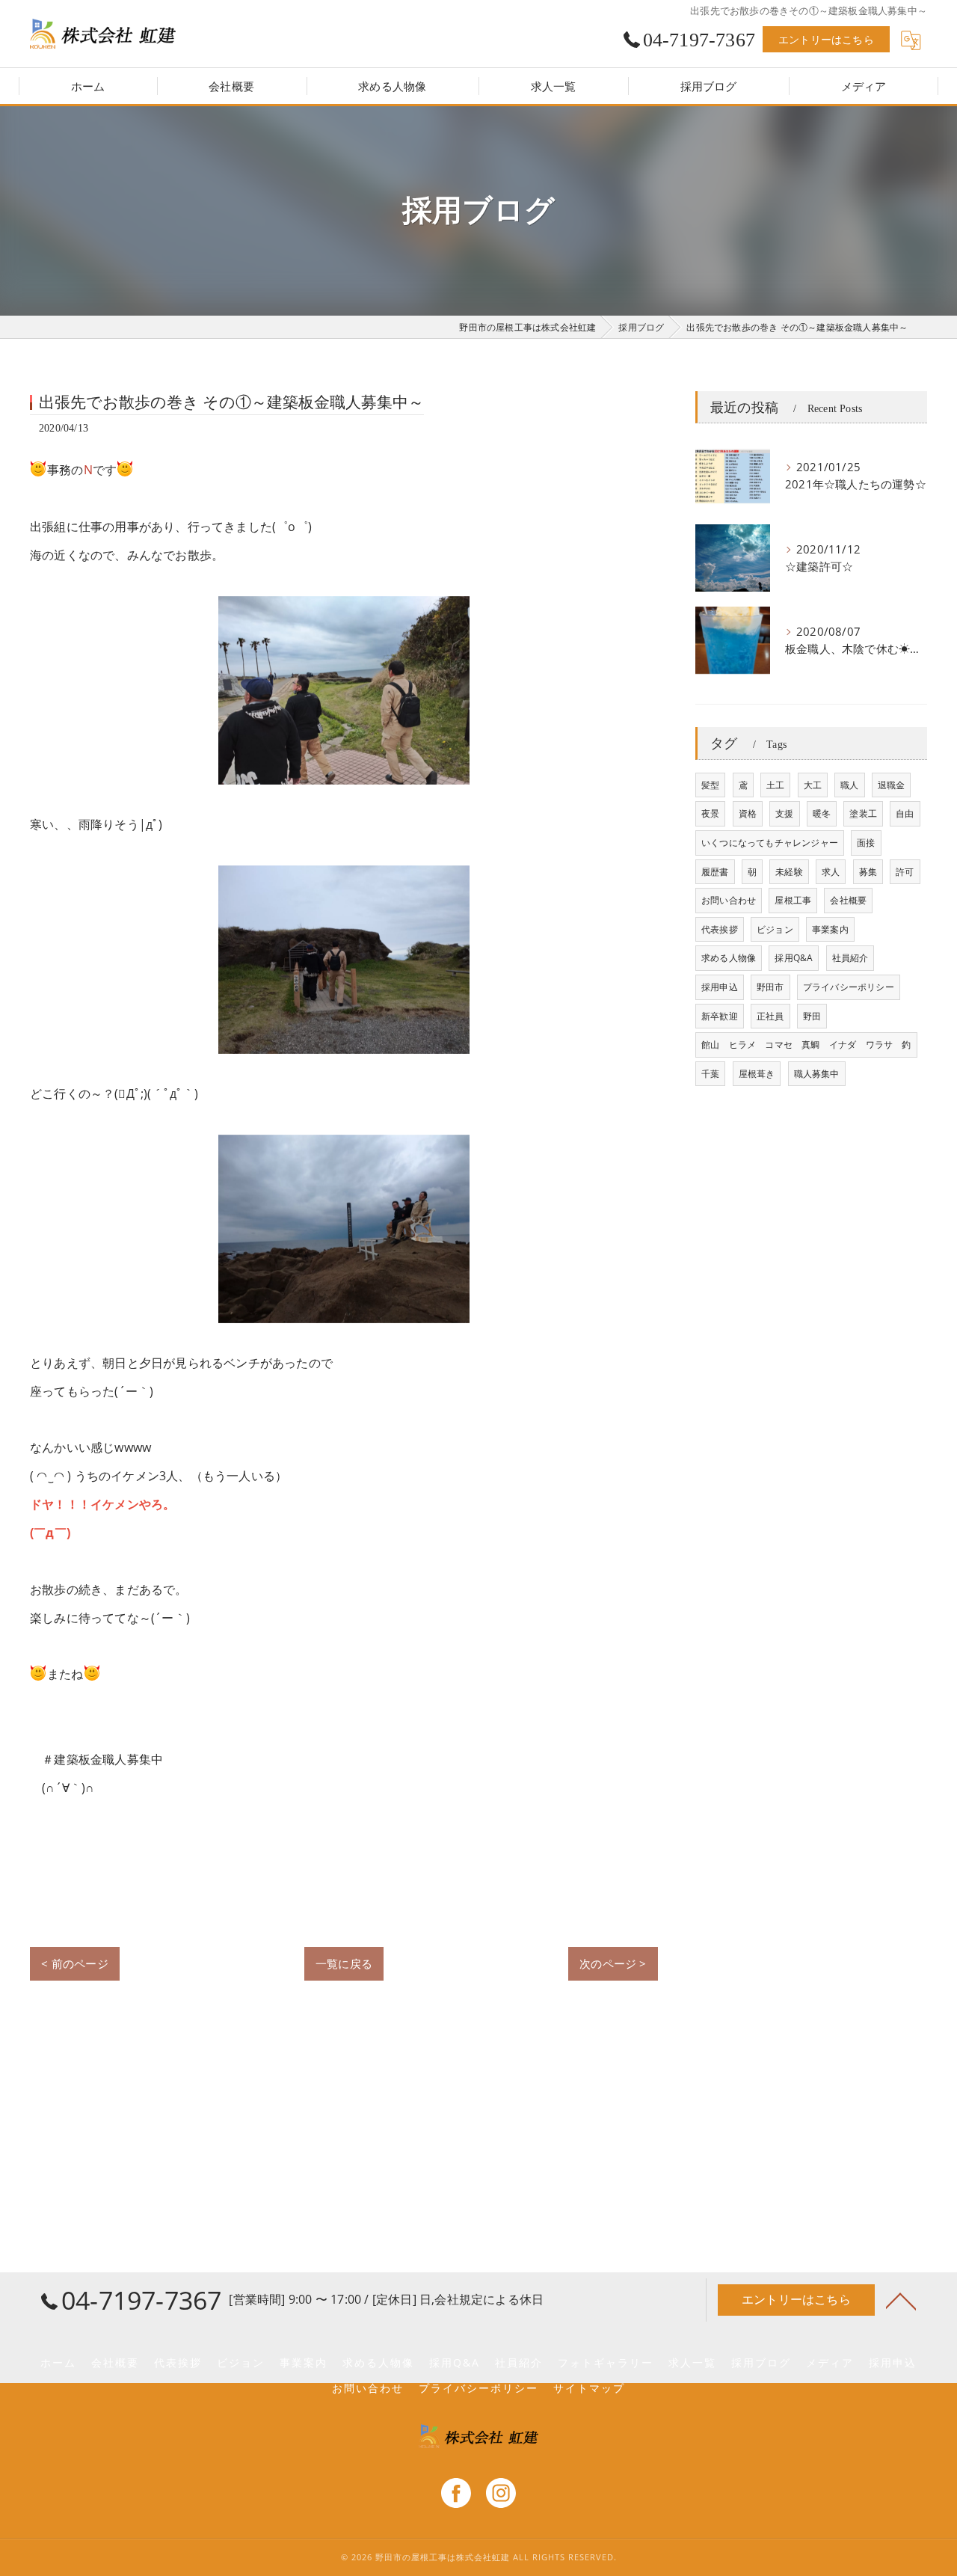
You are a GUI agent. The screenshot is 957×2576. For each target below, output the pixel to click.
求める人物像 (729, 958)
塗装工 (863, 813)
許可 (905, 872)
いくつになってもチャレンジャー (770, 843)
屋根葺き (757, 1074)
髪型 (710, 785)
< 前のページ (74, 1963)
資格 (748, 813)
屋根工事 (793, 900)
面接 (866, 843)
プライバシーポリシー (849, 987)
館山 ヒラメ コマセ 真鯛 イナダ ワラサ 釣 (806, 1045)
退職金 (892, 785)
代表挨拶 (720, 929)
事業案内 (830, 929)
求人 (831, 872)
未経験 (789, 872)
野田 (812, 1016)
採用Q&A (794, 958)
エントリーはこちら (826, 39)
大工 (813, 785)
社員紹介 (850, 958)
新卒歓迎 (720, 1016)
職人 (849, 785)
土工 (775, 785)
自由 (905, 813)
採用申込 (720, 987)
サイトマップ (589, 2388)
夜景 (710, 813)
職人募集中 (817, 1074)
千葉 (710, 1074)
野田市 (770, 987)
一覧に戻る (344, 1963)
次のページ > (613, 1963)
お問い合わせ (729, 900)
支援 (784, 813)
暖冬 (822, 813)
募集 (868, 872)
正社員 (770, 1016)
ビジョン (775, 929)
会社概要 (848, 900)
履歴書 (715, 872)
